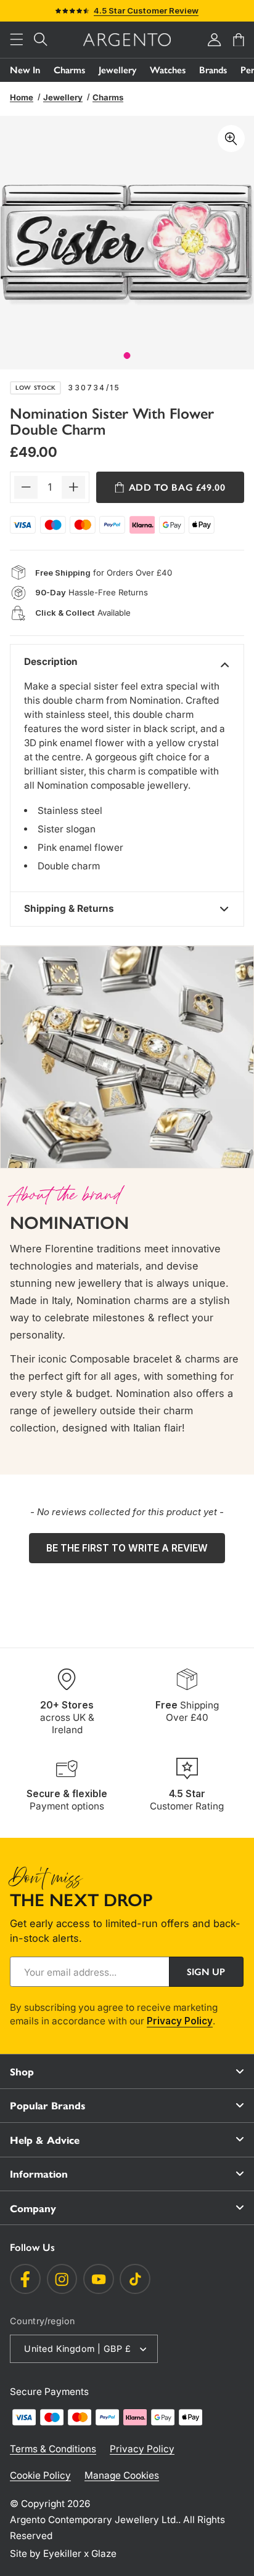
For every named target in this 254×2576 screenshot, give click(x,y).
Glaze (104, 2554)
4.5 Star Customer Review (146, 10)
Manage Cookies (122, 2475)
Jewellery (117, 70)
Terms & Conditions (53, 2449)
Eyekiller (62, 2554)
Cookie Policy (40, 2475)
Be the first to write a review (127, 1548)
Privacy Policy (180, 2021)
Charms (69, 70)
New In (25, 70)
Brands (213, 70)
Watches (168, 70)
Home (22, 97)
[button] (17, 40)
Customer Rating (187, 1800)
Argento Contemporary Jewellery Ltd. (94, 2520)
